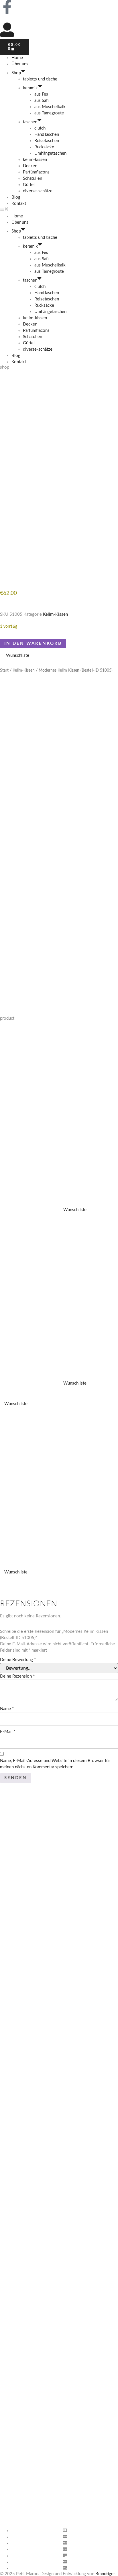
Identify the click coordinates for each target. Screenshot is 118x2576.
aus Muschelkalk (50, 107)
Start (4, 670)
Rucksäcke (44, 147)
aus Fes (41, 94)
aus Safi (42, 101)
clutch (40, 128)
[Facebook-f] (7, 7)
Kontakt (19, 204)
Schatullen (33, 178)
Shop (16, 73)
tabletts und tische (40, 79)
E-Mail (8, 1732)
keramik (30, 88)
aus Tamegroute (49, 113)
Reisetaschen (47, 141)
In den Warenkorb (33, 644)
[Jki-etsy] (23, 7)
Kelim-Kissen (55, 614)
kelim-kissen (35, 160)
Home (17, 58)
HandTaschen (47, 135)
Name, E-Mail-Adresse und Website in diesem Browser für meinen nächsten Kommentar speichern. (55, 1764)
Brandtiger (105, 2574)
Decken (30, 166)
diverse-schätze (38, 191)
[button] (59, 210)
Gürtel (29, 185)
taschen (30, 122)
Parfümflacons (36, 172)
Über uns (20, 64)
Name (7, 1709)
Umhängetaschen (50, 153)
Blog (16, 197)
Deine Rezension (17, 1676)
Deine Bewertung (18, 1660)
